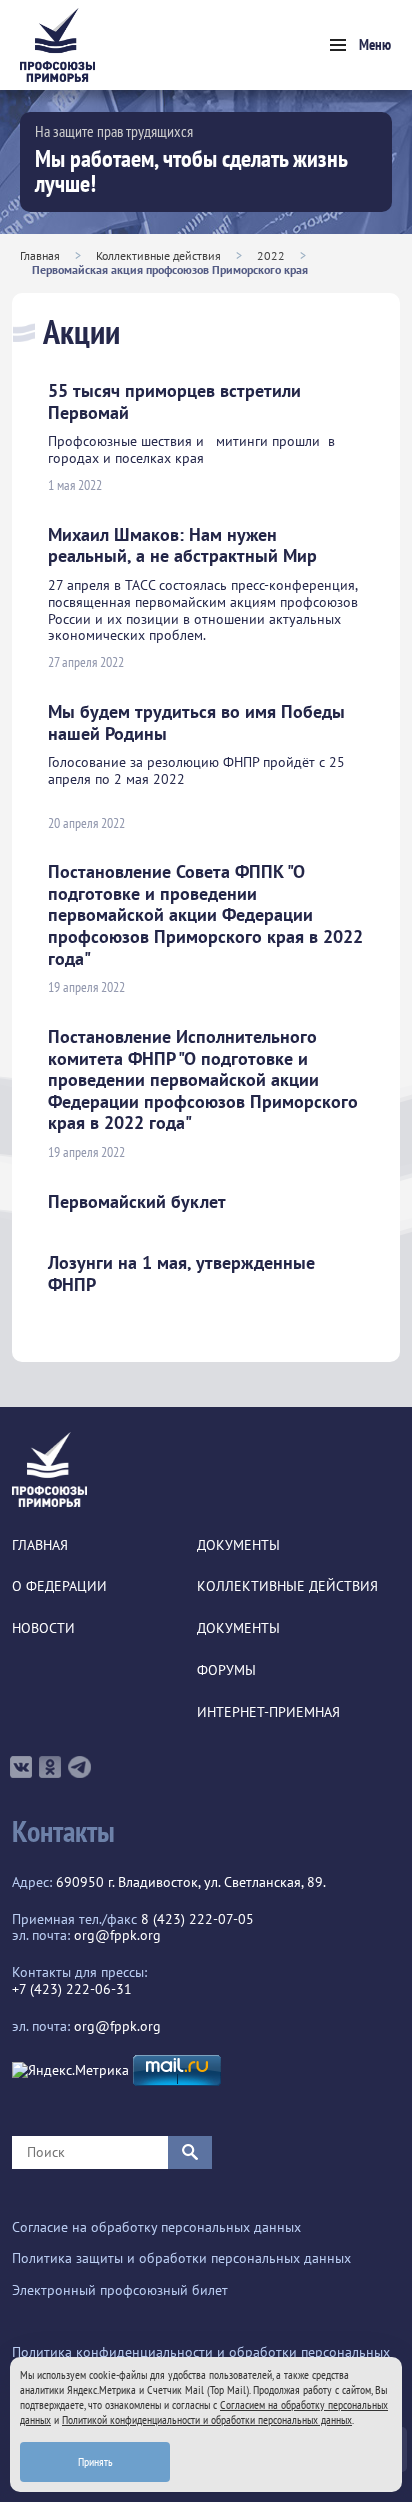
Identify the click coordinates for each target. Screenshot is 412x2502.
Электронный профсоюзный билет (120, 2290)
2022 (271, 255)
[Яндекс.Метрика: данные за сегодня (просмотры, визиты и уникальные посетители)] (70, 2070)
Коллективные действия (158, 255)
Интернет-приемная (268, 1712)
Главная (40, 255)
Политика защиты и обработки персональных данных (181, 2258)
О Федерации (59, 1586)
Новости (43, 1628)
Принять (95, 2461)
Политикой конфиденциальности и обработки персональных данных (207, 2419)
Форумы (226, 1670)
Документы (238, 1545)
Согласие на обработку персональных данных (156, 2227)
